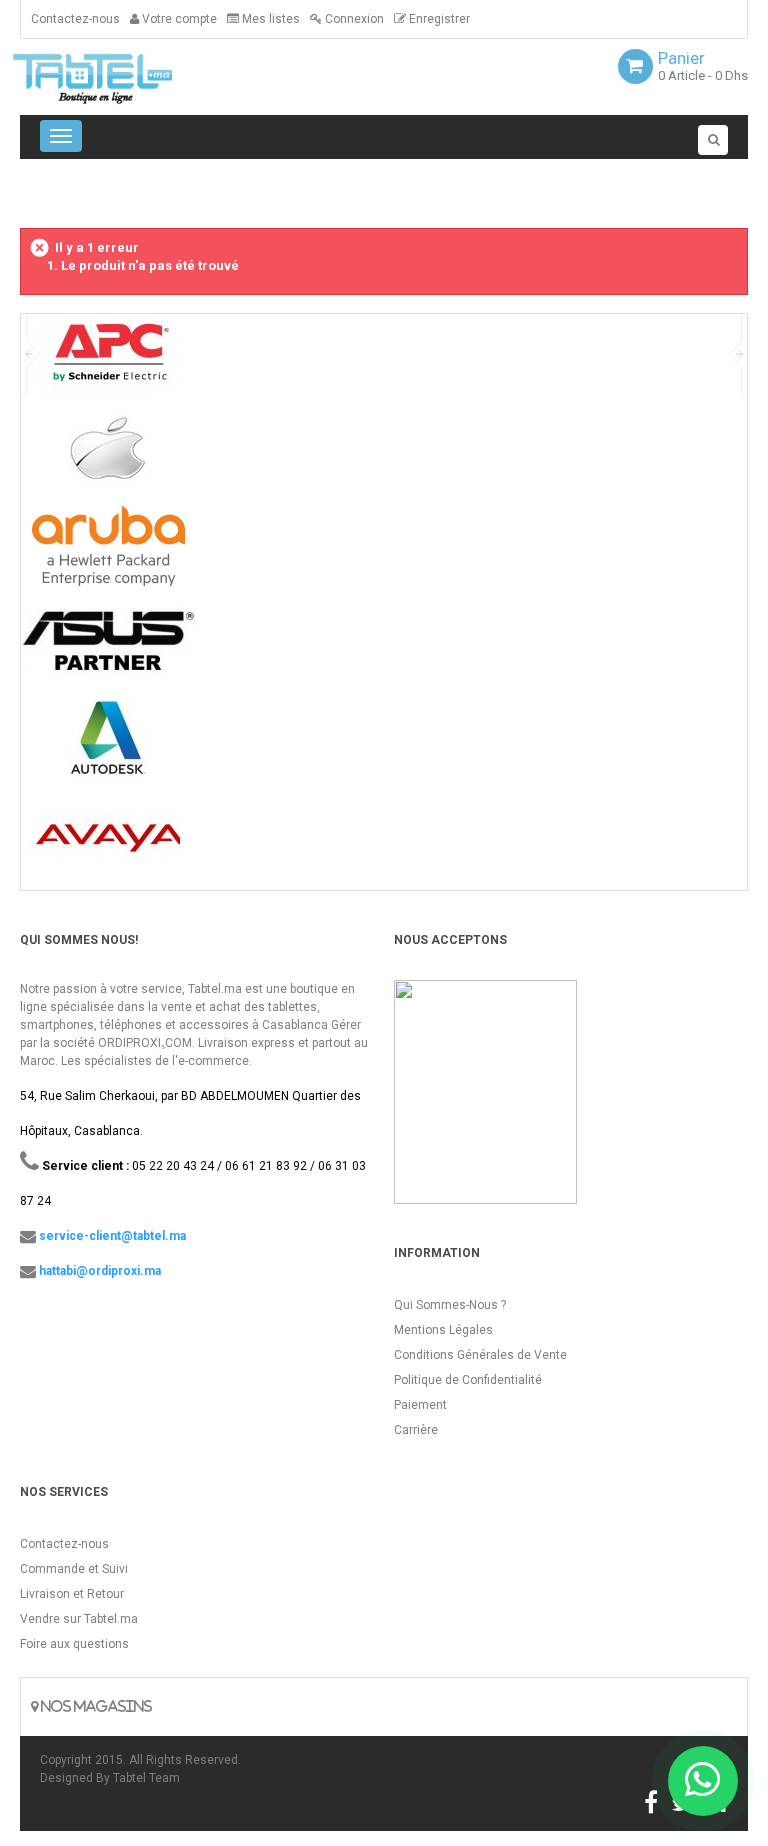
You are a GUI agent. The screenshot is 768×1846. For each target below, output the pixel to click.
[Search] (713, 140)
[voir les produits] (108, 361)
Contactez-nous (75, 19)
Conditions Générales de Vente (480, 1355)
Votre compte (178, 19)
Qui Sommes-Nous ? (450, 1305)
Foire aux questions (74, 1644)
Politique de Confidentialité (468, 1380)
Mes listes (269, 19)
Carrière (416, 1430)
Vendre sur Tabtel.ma (79, 1619)
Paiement (420, 1405)
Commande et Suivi (74, 1569)
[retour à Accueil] (28, 191)
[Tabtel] (120, 77)
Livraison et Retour (72, 1594)
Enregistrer (438, 19)
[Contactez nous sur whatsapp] (703, 1781)
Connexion (353, 19)
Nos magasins (95, 1706)
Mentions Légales (443, 1330)
